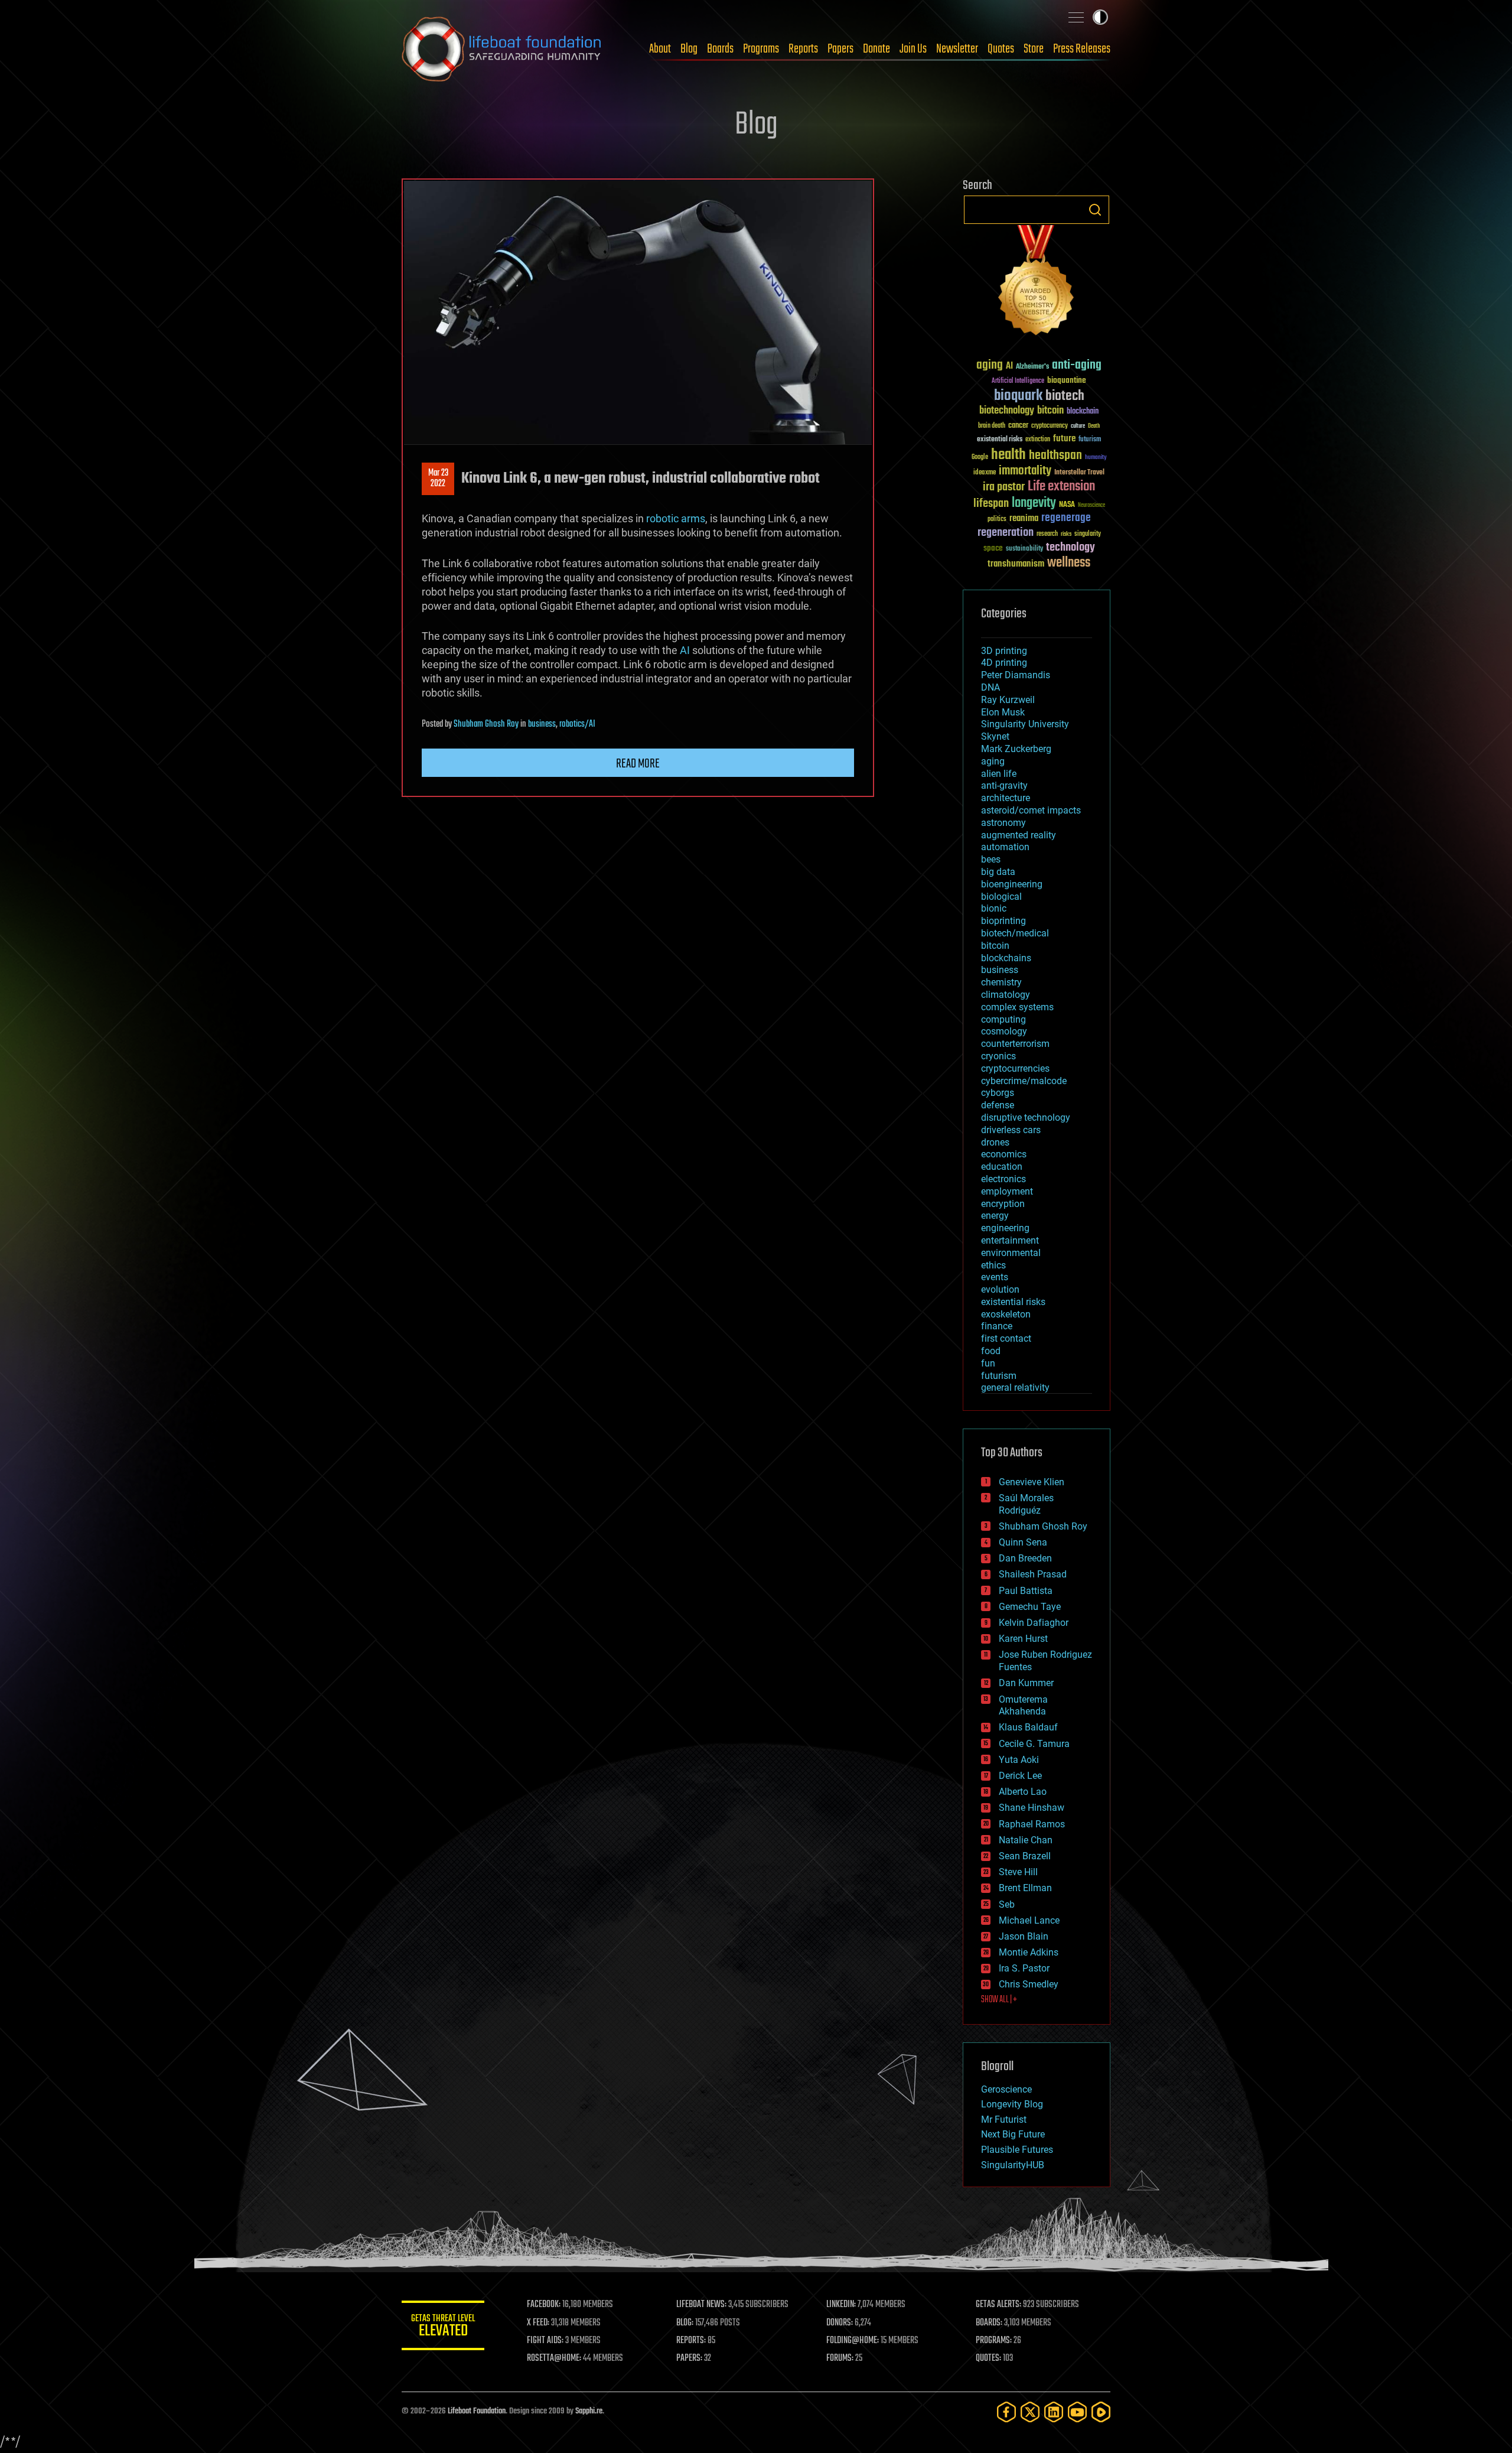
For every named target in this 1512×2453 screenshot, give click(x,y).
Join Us (913, 49)
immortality (1025, 471)
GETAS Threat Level (443, 2327)
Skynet (995, 736)
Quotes (1001, 49)
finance (997, 1326)
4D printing (1004, 663)
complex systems (1017, 1007)
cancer (1018, 426)
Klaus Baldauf (1028, 1727)
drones (995, 1142)
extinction (1038, 440)
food (991, 1351)
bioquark (1018, 396)
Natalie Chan (1026, 1840)
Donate (876, 49)
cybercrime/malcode (1024, 1081)
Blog (689, 49)
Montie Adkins (1029, 1952)
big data (998, 872)
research (1047, 534)
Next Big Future (1013, 2134)
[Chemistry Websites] (1037, 283)
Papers (840, 49)
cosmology (1004, 1031)
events (995, 1277)
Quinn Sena (1023, 1542)
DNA (990, 687)
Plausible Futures (1017, 2150)
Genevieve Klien (1032, 1482)
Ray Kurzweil (1008, 700)
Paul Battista (1026, 1591)
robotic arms (676, 518)
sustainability (1024, 549)
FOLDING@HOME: (853, 2341)
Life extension (1061, 487)
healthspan (1055, 456)
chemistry (1001, 982)
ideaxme (985, 473)
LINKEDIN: (841, 2305)
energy (995, 1216)
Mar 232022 (438, 479)
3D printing (1004, 651)
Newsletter (957, 49)
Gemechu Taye (1030, 1607)
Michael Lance (1029, 1920)
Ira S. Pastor (1024, 1968)
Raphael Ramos (1032, 1824)
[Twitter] (1030, 2412)
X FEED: (538, 2323)
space (993, 548)
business (542, 724)
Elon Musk (1003, 712)
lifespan (991, 504)
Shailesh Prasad (1033, 1574)
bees (991, 859)
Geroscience (1006, 2089)
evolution (1000, 1289)
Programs (761, 49)
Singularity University (1025, 724)
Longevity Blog (1012, 2104)
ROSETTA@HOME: (554, 2358)
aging (990, 365)
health (1008, 455)
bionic (994, 908)
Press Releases (1082, 49)
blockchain (1083, 412)
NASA (1067, 505)
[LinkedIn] (1054, 2412)
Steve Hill (1018, 1872)
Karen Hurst (1023, 1639)
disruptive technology (1026, 1117)
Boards (720, 49)
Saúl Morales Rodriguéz (1026, 1504)
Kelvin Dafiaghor (1034, 1623)
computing (1003, 1019)
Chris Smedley (1029, 1984)
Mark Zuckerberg (1016, 749)
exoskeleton (1006, 1314)
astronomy (1003, 823)
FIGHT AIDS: (545, 2341)
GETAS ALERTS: (998, 2305)
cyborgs (998, 1093)
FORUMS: (840, 2358)
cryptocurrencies (1015, 1068)
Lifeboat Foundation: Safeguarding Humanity (502, 49)
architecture (1006, 798)
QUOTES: (988, 2358)
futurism (1090, 440)
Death (1094, 426)
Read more (638, 764)
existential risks (1000, 440)
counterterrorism (1015, 1044)
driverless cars (1011, 1130)
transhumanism (1016, 564)
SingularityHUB (1013, 2165)
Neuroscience (1091, 506)
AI (685, 650)
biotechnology (1007, 411)
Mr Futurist (1004, 2119)
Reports (803, 49)
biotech (1065, 396)
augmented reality (1019, 835)
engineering (1005, 1228)
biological (1001, 897)
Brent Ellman (1025, 1888)
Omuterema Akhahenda (1023, 1706)
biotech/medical (1015, 933)
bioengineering (1012, 884)
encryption (1003, 1204)
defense (998, 1105)
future (1064, 439)
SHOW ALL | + (999, 2000)
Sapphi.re (589, 2411)
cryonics (998, 1056)
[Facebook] (1006, 2412)
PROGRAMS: (994, 2341)
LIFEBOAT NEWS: (701, 2305)
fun (988, 1363)
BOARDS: (989, 2323)
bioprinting (1003, 921)
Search (1095, 210)
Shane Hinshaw (1032, 1808)
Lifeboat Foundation (477, 2411)
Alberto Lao (1023, 1792)
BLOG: (685, 2323)
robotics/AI (577, 724)
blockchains (1006, 958)
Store (1034, 49)
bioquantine (1067, 380)
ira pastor (1004, 487)
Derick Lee (1020, 1776)
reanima (1024, 518)
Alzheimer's (1032, 367)
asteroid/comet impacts (1031, 810)
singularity (1088, 534)
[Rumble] (1101, 2412)
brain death (992, 426)
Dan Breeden (1025, 1558)
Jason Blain (1024, 1936)
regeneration (1006, 533)
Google (980, 458)
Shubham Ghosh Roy (486, 724)
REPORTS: (691, 2341)
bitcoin (1050, 411)
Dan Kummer (1026, 1683)
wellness (1069, 563)
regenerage (1066, 518)
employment (1007, 1191)
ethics (993, 1265)
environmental (1011, 1253)
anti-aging (1077, 365)
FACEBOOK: (544, 2305)
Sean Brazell (1025, 1856)
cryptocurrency (1050, 426)
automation (1005, 847)
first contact (1006, 1338)
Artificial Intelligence (1018, 381)
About (660, 49)
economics (1004, 1154)
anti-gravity (1004, 785)
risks (1066, 534)
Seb (1007, 1904)
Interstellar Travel (1079, 473)
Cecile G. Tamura (1034, 1744)
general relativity (1015, 1387)
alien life (999, 774)
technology (1071, 548)
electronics (1003, 1179)
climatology (1006, 995)
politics (997, 520)
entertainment (1010, 1240)
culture (1078, 426)
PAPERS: (689, 2358)
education (1002, 1167)
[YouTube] (1077, 2412)
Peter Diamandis (1016, 675)
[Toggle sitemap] (1076, 17)
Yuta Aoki (1019, 1760)
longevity (1034, 503)
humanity (1096, 458)
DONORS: (840, 2323)
